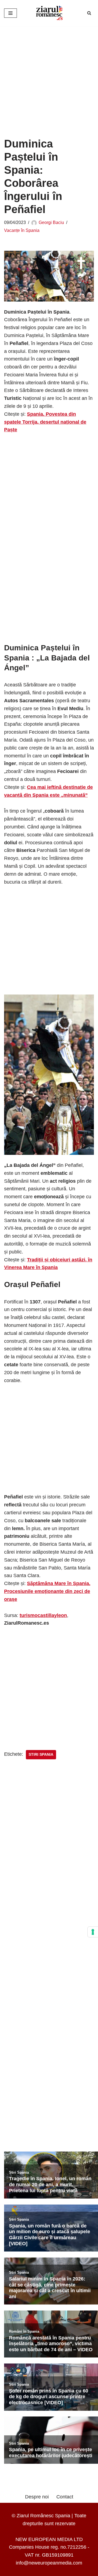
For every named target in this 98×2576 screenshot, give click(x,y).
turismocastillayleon (43, 1615)
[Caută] (89, 13)
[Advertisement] (49, 78)
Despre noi (37, 2497)
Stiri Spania (41, 1755)
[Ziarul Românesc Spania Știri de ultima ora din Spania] (49, 13)
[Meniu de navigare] (10, 13)
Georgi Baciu (51, 222)
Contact (65, 2497)
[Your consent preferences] (93, 1932)
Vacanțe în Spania (22, 230)
